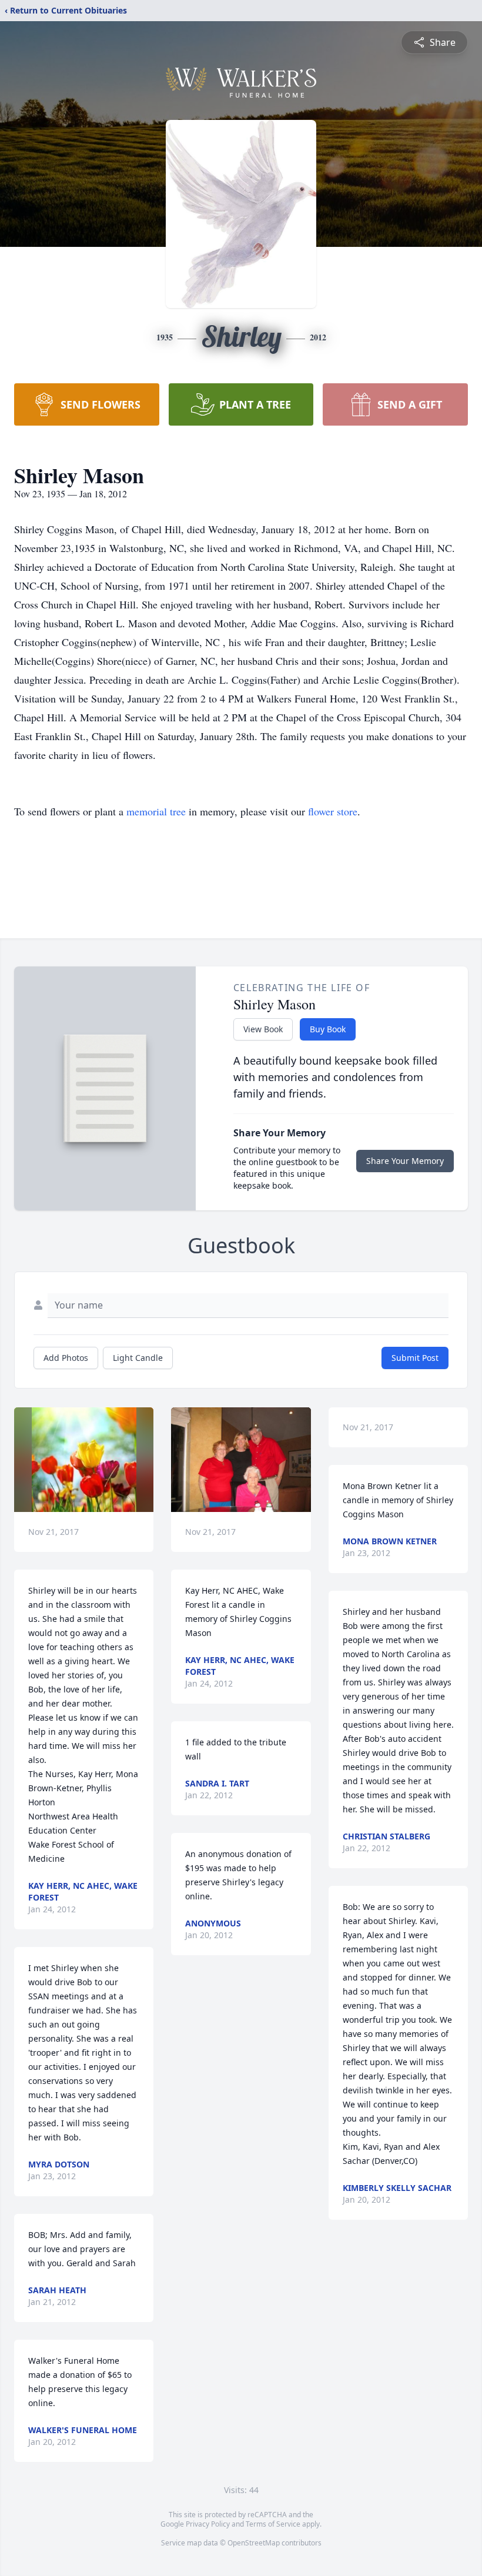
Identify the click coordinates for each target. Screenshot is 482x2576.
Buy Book (328, 1029)
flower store (333, 811)
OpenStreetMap (254, 2543)
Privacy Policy (208, 2524)
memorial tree (156, 811)
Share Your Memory (405, 1161)
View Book (263, 1029)
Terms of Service (273, 2524)
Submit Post (415, 1358)
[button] (84, 1460)
